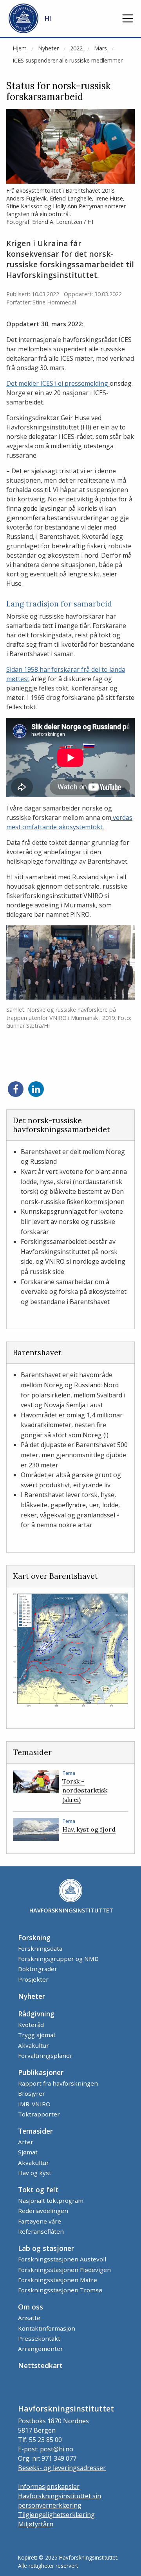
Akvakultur (33, 2045)
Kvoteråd (31, 2025)
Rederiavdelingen (43, 2211)
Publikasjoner (41, 2072)
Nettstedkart (40, 2365)
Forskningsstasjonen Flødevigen (64, 2270)
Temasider (35, 2131)
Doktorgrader (38, 1969)
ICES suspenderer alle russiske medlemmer (68, 60)
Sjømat (28, 2152)
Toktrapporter (39, 2114)
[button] (128, 18)
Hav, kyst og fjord (89, 1829)
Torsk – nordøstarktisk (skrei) (85, 1790)
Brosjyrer (32, 2093)
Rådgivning (36, 2014)
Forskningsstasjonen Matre (58, 2280)
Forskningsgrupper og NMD (58, 1959)
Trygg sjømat (37, 2035)
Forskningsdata (40, 1948)
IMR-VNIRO (34, 2104)
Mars (100, 48)
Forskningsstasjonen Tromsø (60, 2290)
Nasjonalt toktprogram (51, 2200)
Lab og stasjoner (46, 2248)
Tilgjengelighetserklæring (56, 2515)
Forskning (34, 1937)
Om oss (31, 2307)
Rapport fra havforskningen (58, 2083)
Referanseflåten (41, 2231)
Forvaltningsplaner (45, 2055)
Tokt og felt (38, 2190)
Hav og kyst (35, 2173)
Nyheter (48, 48)
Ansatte (29, 2318)
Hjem (20, 48)
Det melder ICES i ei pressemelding (58, 383)
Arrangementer (41, 2349)
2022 (76, 48)
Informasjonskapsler (49, 2487)
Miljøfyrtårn (36, 2524)
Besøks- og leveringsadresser (62, 2468)
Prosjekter (33, 1979)
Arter (26, 2142)
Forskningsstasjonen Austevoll (62, 2259)
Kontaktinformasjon (47, 2328)
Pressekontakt (39, 2338)
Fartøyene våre (40, 2221)
